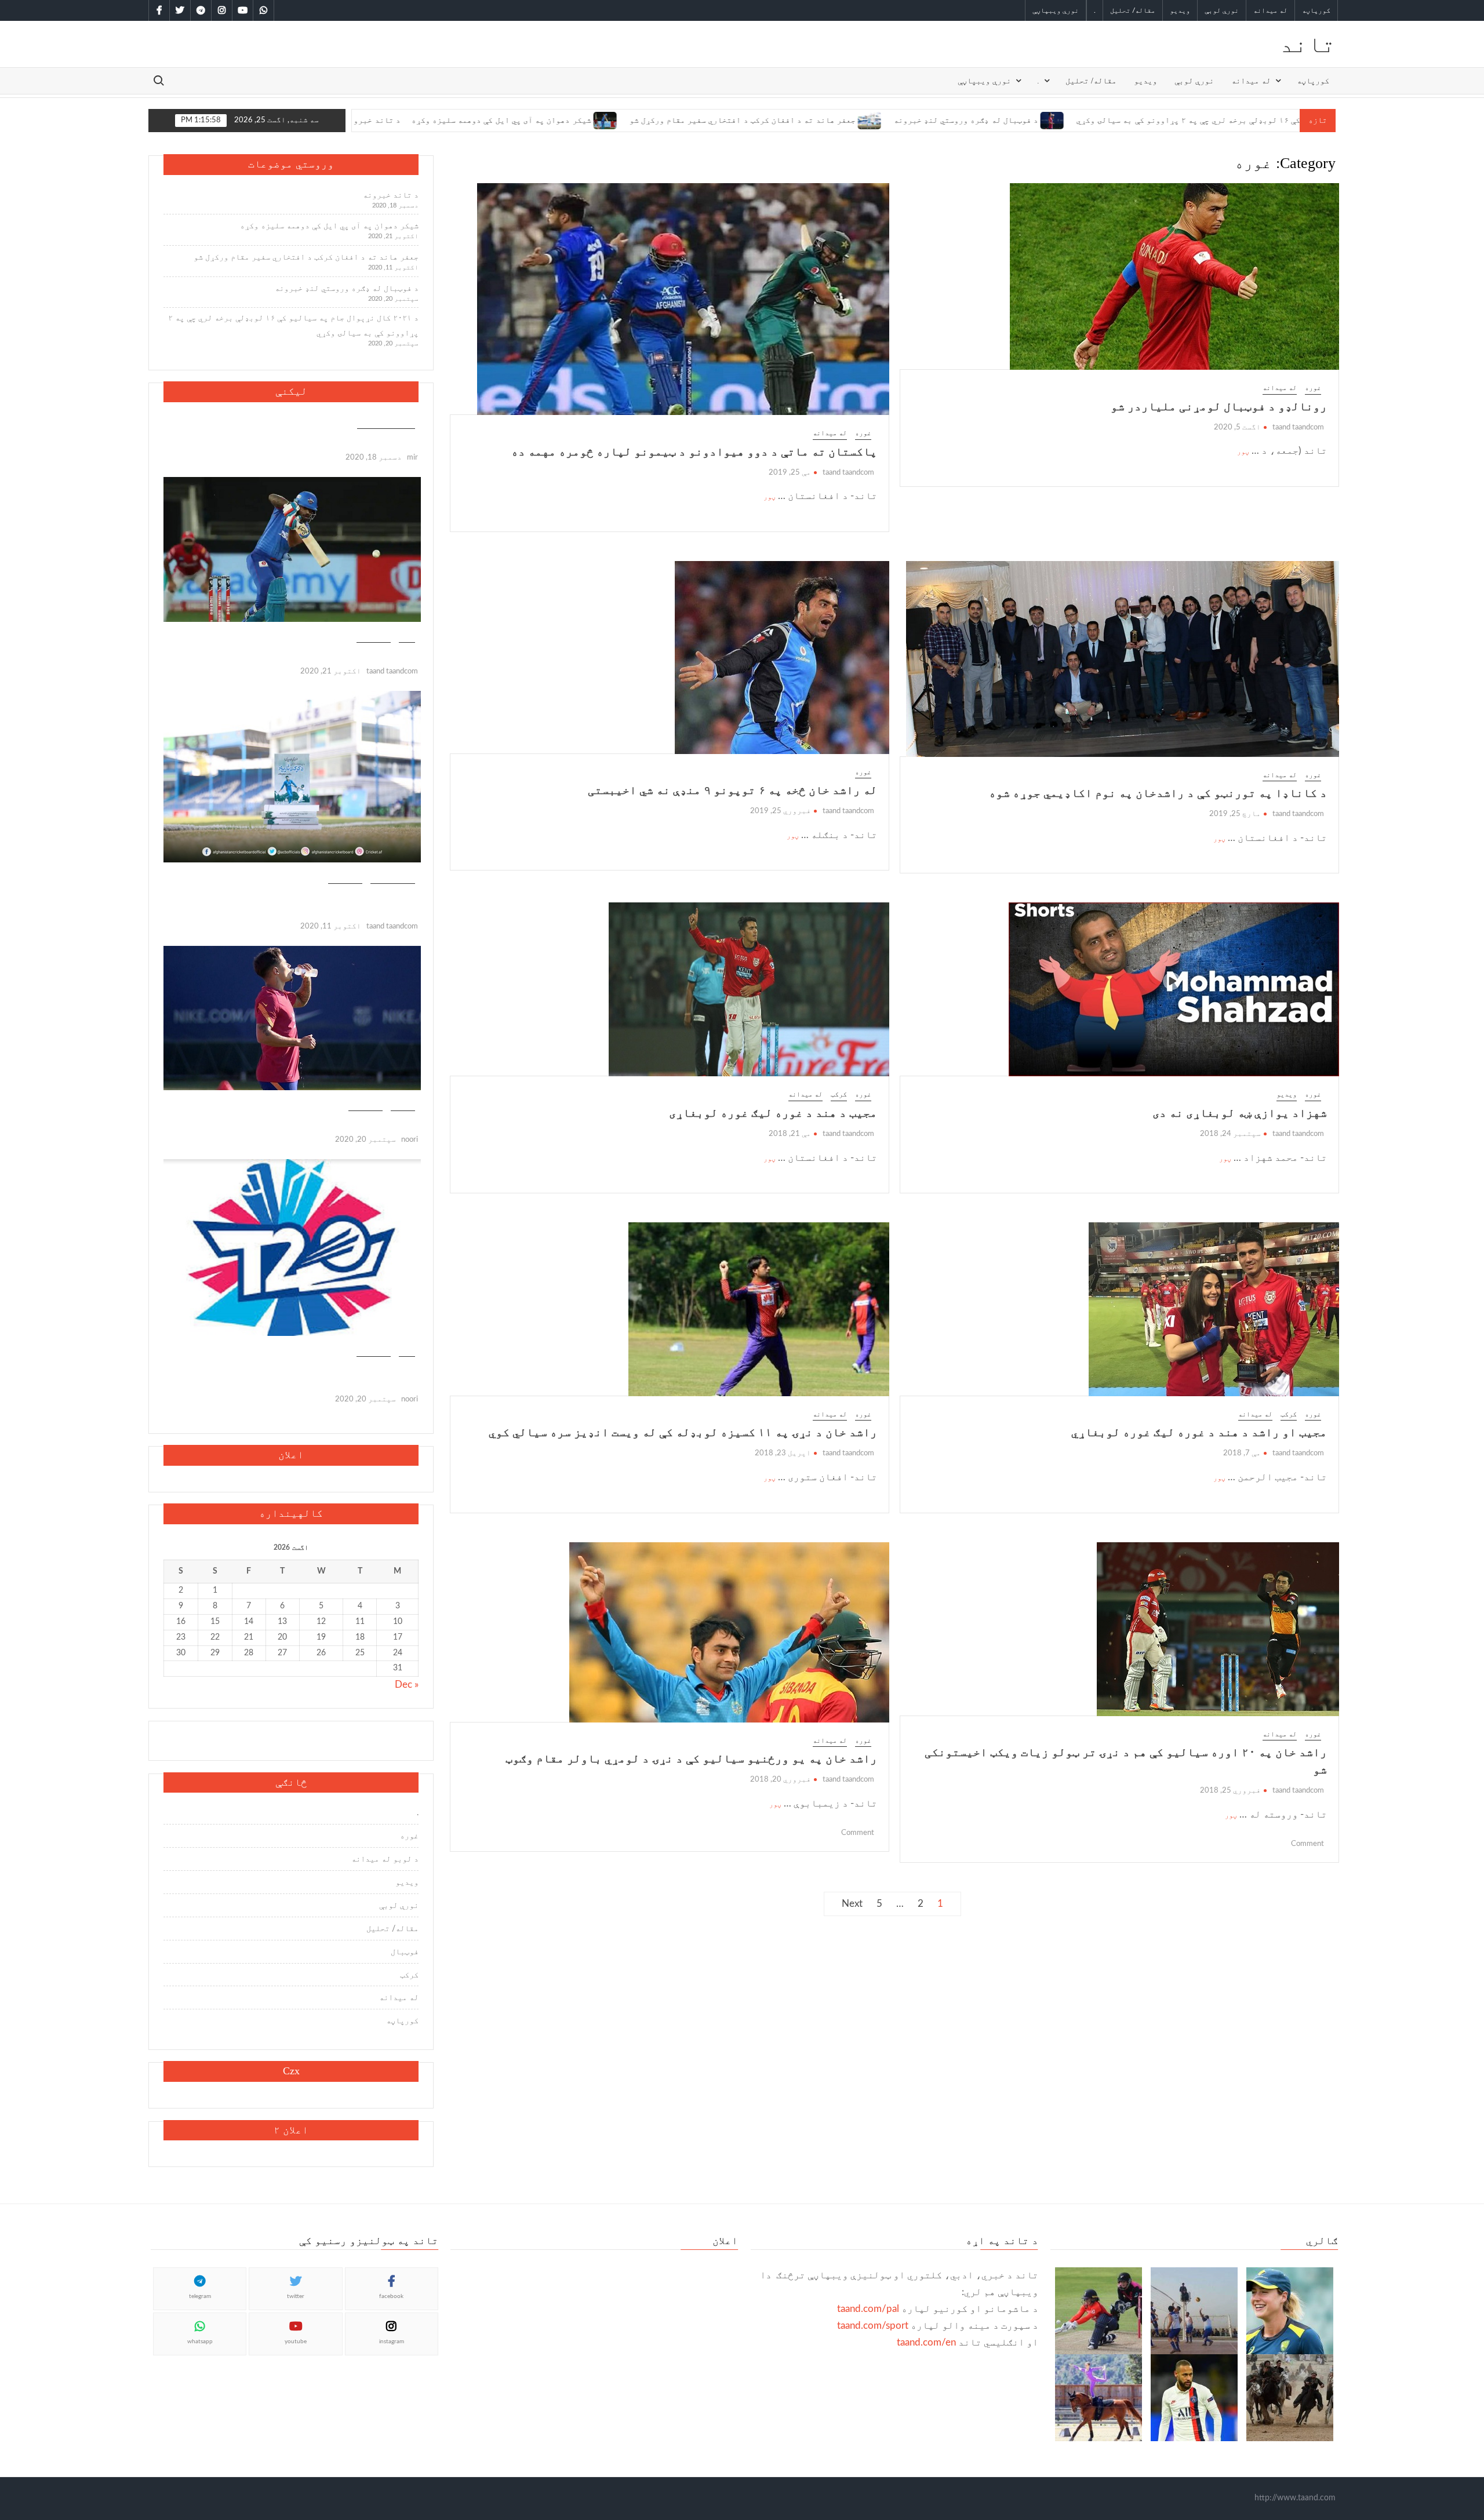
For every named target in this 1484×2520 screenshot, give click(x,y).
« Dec (407, 1685)
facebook (391, 2296)
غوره (1313, 388)
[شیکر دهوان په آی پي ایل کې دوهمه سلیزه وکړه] (465, 120)
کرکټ (839, 1094)
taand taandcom (1298, 427)
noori (410, 1140)
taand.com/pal (868, 2309)
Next (852, 1904)
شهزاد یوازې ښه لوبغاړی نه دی (1240, 1113)
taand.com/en (926, 2342)
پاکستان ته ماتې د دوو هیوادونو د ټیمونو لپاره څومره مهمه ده (694, 451)
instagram (392, 2341)
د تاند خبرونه (391, 195)
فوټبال (403, 1105)
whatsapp (200, 2341)
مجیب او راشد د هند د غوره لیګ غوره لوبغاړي (1199, 1432)
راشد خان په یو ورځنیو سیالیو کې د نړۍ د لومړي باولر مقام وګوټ (691, 1758)
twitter (296, 2296)
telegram (200, 2296)
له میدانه (1270, 10)
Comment (1307, 1844)
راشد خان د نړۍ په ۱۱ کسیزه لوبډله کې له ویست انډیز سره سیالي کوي (683, 1432)
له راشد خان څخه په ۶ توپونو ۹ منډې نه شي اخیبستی (732, 790)
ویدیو (1180, 10)
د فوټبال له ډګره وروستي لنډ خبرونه (825, 120)
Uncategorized (386, 423)
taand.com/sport (873, 2326)
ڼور (1243, 451)
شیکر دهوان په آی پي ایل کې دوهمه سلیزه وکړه (361, 120)
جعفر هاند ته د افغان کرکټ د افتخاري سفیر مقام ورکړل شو (602, 120)
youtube (296, 2341)
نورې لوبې (1222, 10)
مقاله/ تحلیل (1133, 10)
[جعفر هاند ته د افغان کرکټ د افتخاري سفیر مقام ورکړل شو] (730, 120)
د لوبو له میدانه (385, 1859)
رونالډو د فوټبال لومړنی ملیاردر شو (1219, 406)
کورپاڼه (1316, 10)
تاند (1308, 44)
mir (412, 458)
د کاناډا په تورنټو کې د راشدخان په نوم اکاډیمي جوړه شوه (1158, 793)
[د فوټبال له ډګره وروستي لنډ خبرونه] (912, 120)
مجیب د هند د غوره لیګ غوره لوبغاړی (773, 1113)
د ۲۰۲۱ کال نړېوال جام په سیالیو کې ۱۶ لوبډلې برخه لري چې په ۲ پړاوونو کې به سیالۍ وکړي (1114, 120)
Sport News (393, 877)
